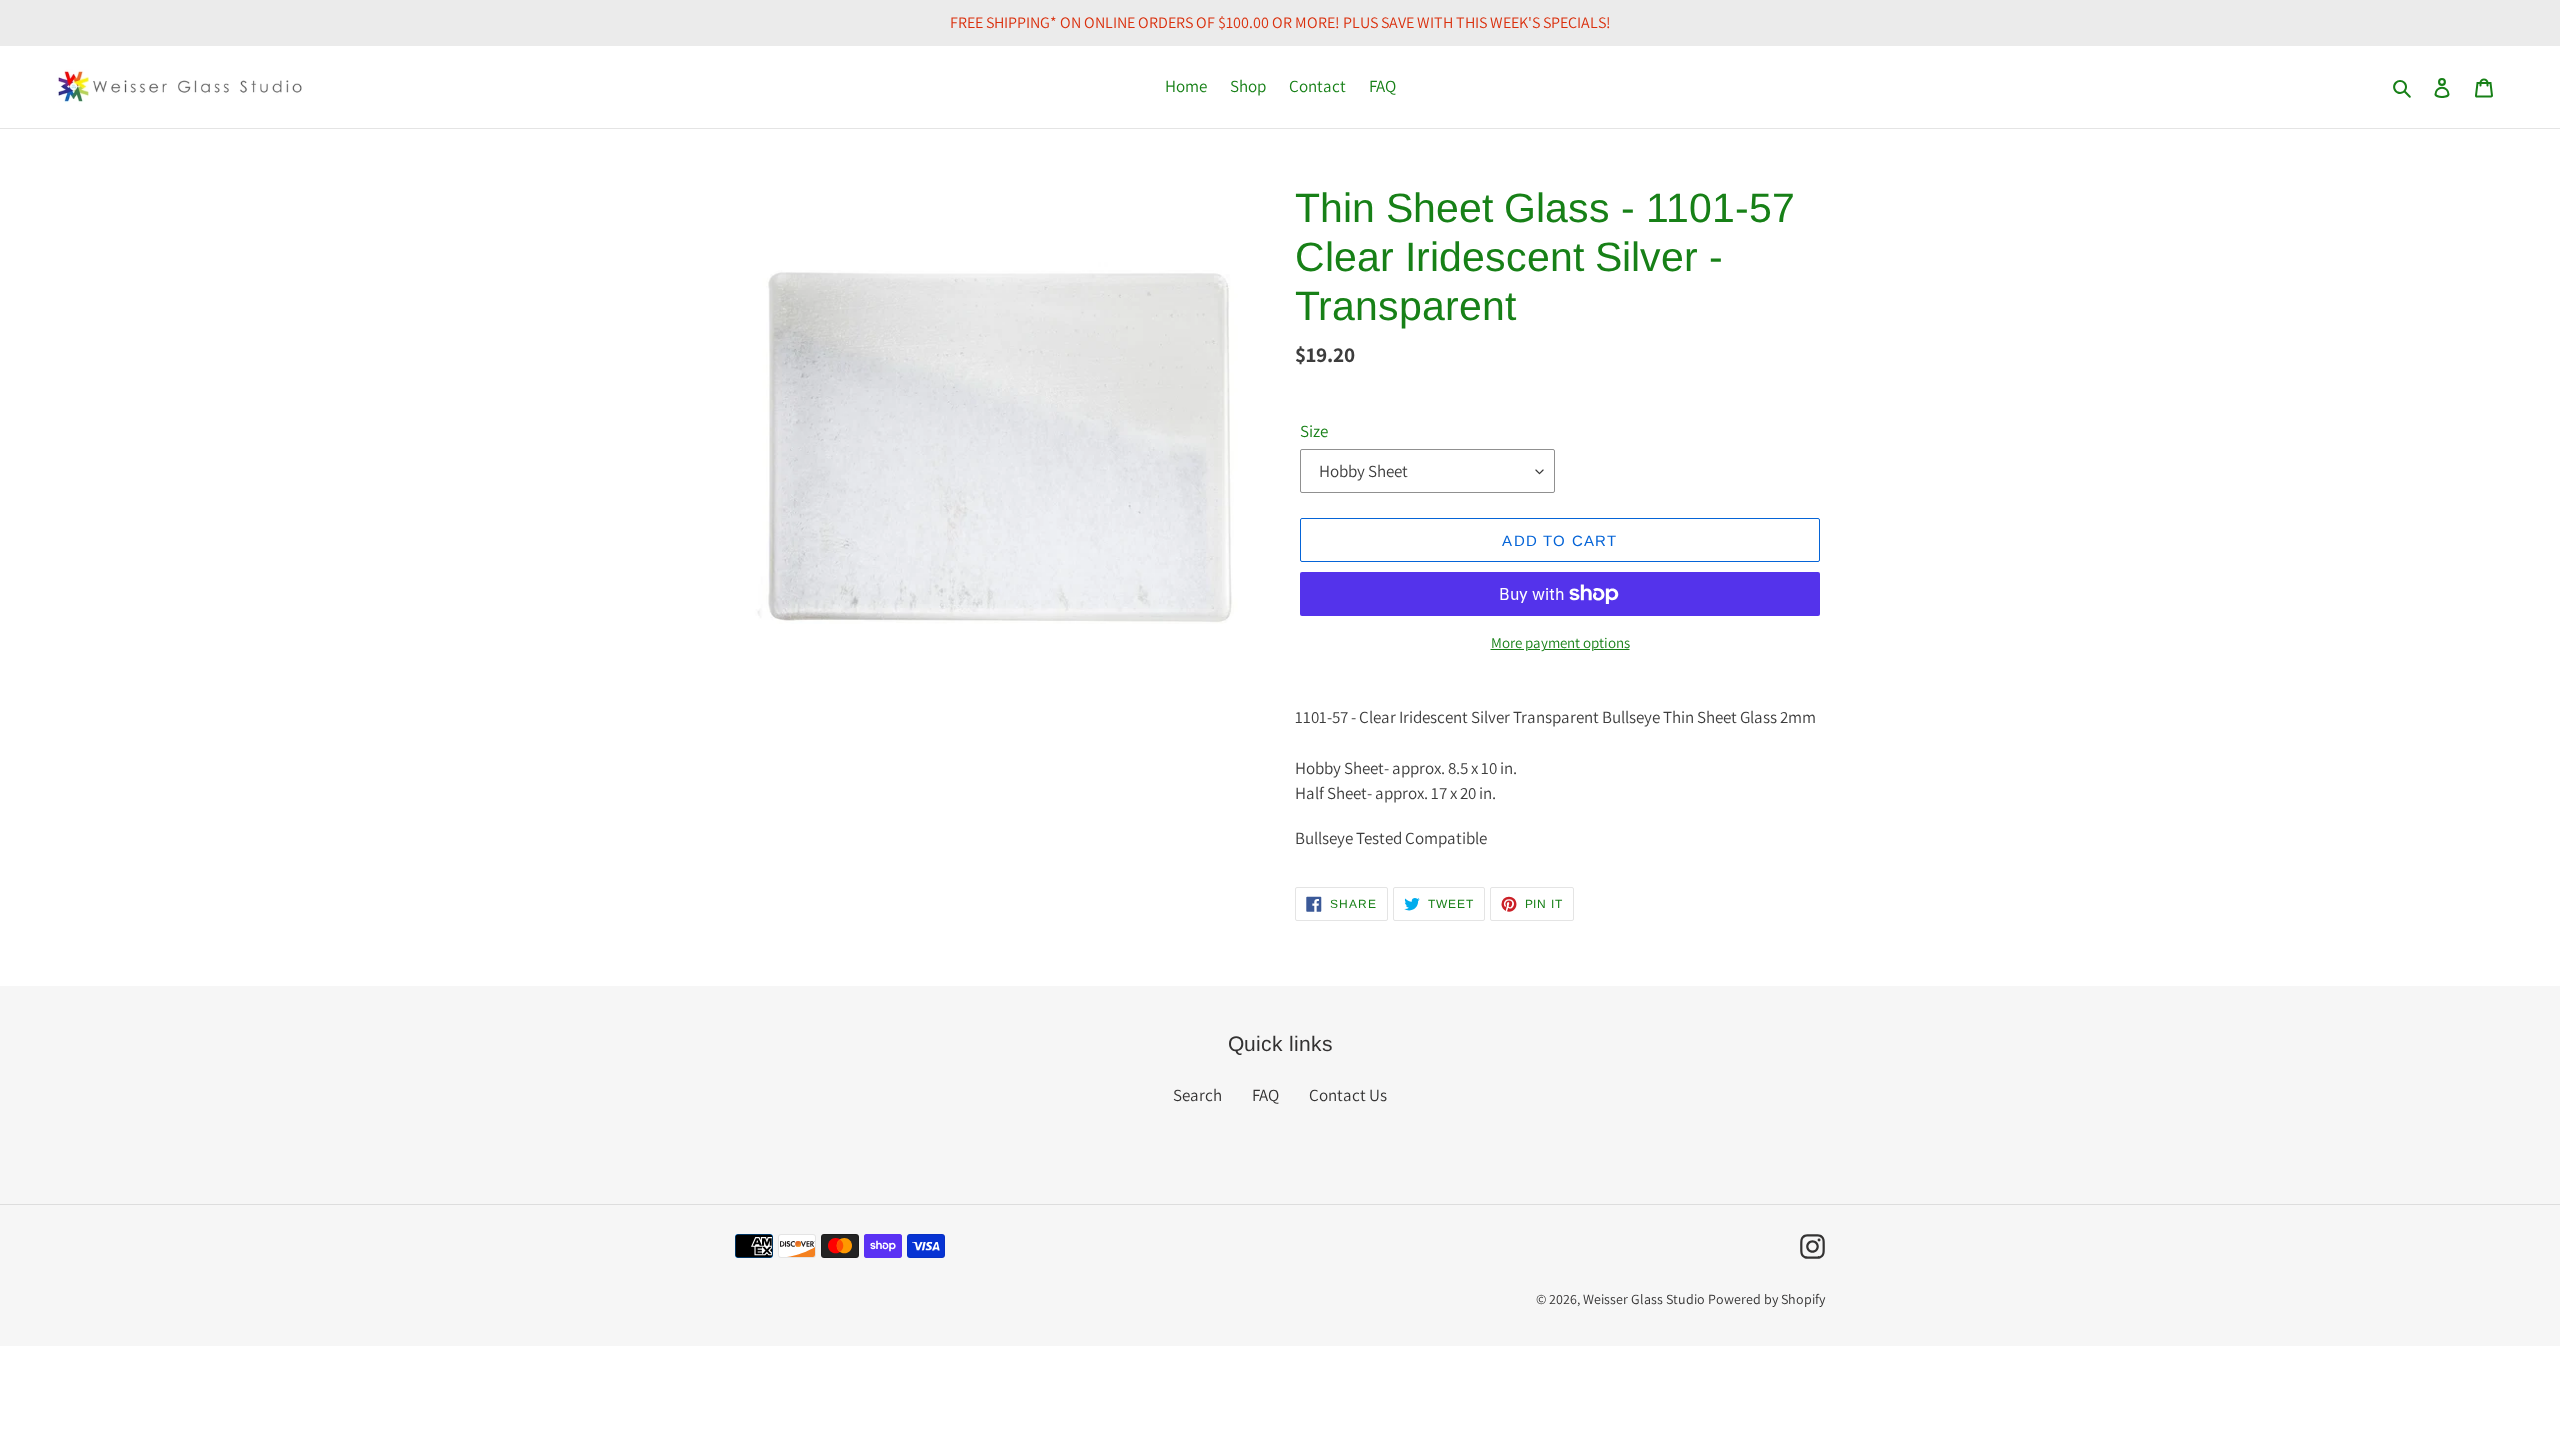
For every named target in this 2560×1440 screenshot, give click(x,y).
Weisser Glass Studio (1644, 1299)
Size (1314, 431)
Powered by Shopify (1766, 1299)
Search (1197, 1095)
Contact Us (1348, 1095)
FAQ (1265, 1095)
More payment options (1560, 642)
